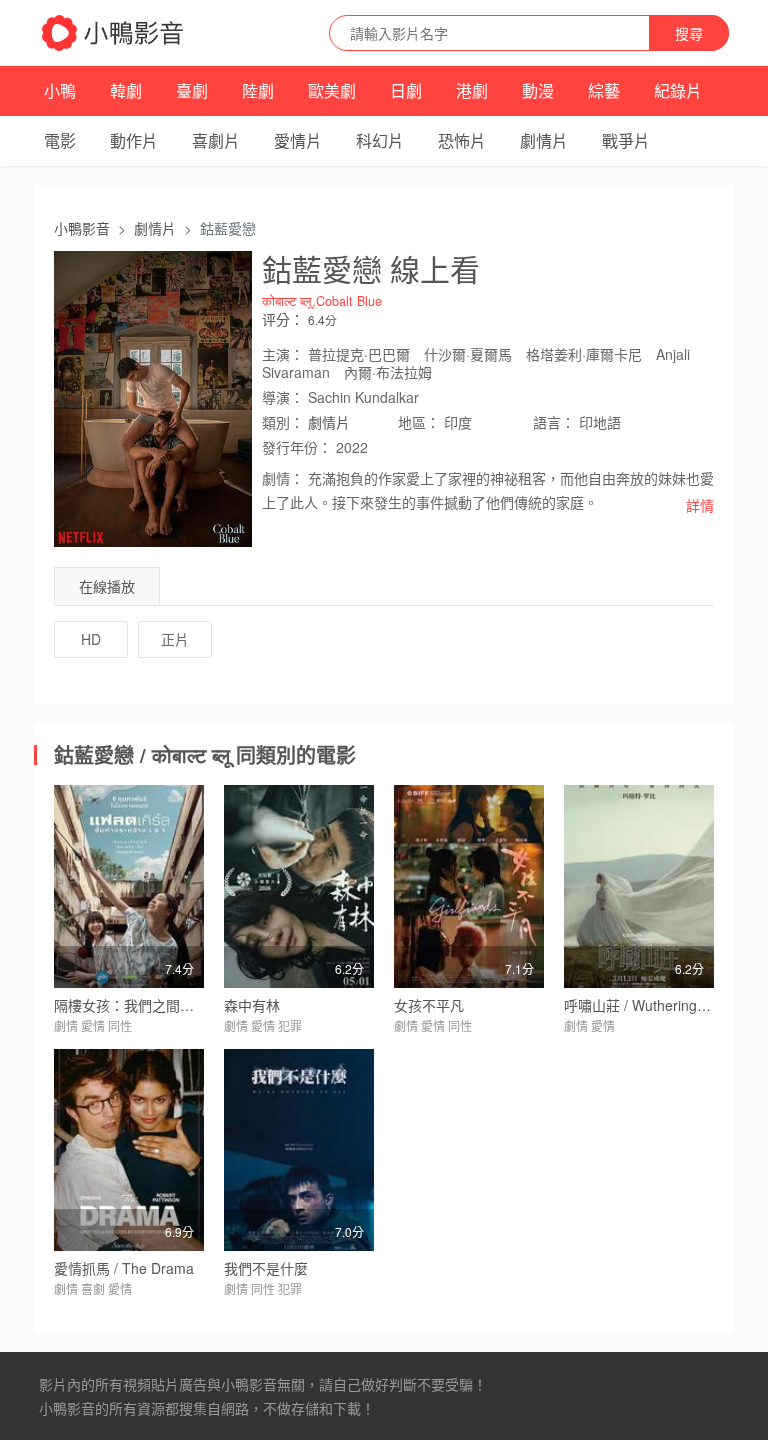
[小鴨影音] (114, 33)
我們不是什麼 (266, 1268)
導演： (283, 397)
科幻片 (380, 140)
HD (91, 639)
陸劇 (258, 90)
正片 (175, 639)
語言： (554, 422)
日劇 (406, 90)
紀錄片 (678, 90)
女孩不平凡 (429, 1005)
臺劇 (192, 90)
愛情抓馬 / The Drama (124, 1268)
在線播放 (107, 586)
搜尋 (689, 33)
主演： (283, 354)
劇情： (283, 478)
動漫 (538, 90)
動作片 (134, 140)
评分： (283, 319)
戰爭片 (626, 140)
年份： (297, 447)
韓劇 (126, 90)
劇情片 (544, 140)
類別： (283, 422)
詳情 (700, 505)
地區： (419, 422)
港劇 (472, 90)
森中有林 (252, 1005)
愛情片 (298, 140)
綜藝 (604, 90)
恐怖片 (462, 140)
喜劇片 (216, 140)
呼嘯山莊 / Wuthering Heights (656, 1005)
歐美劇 (332, 90)
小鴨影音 (82, 228)
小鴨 (60, 90)
